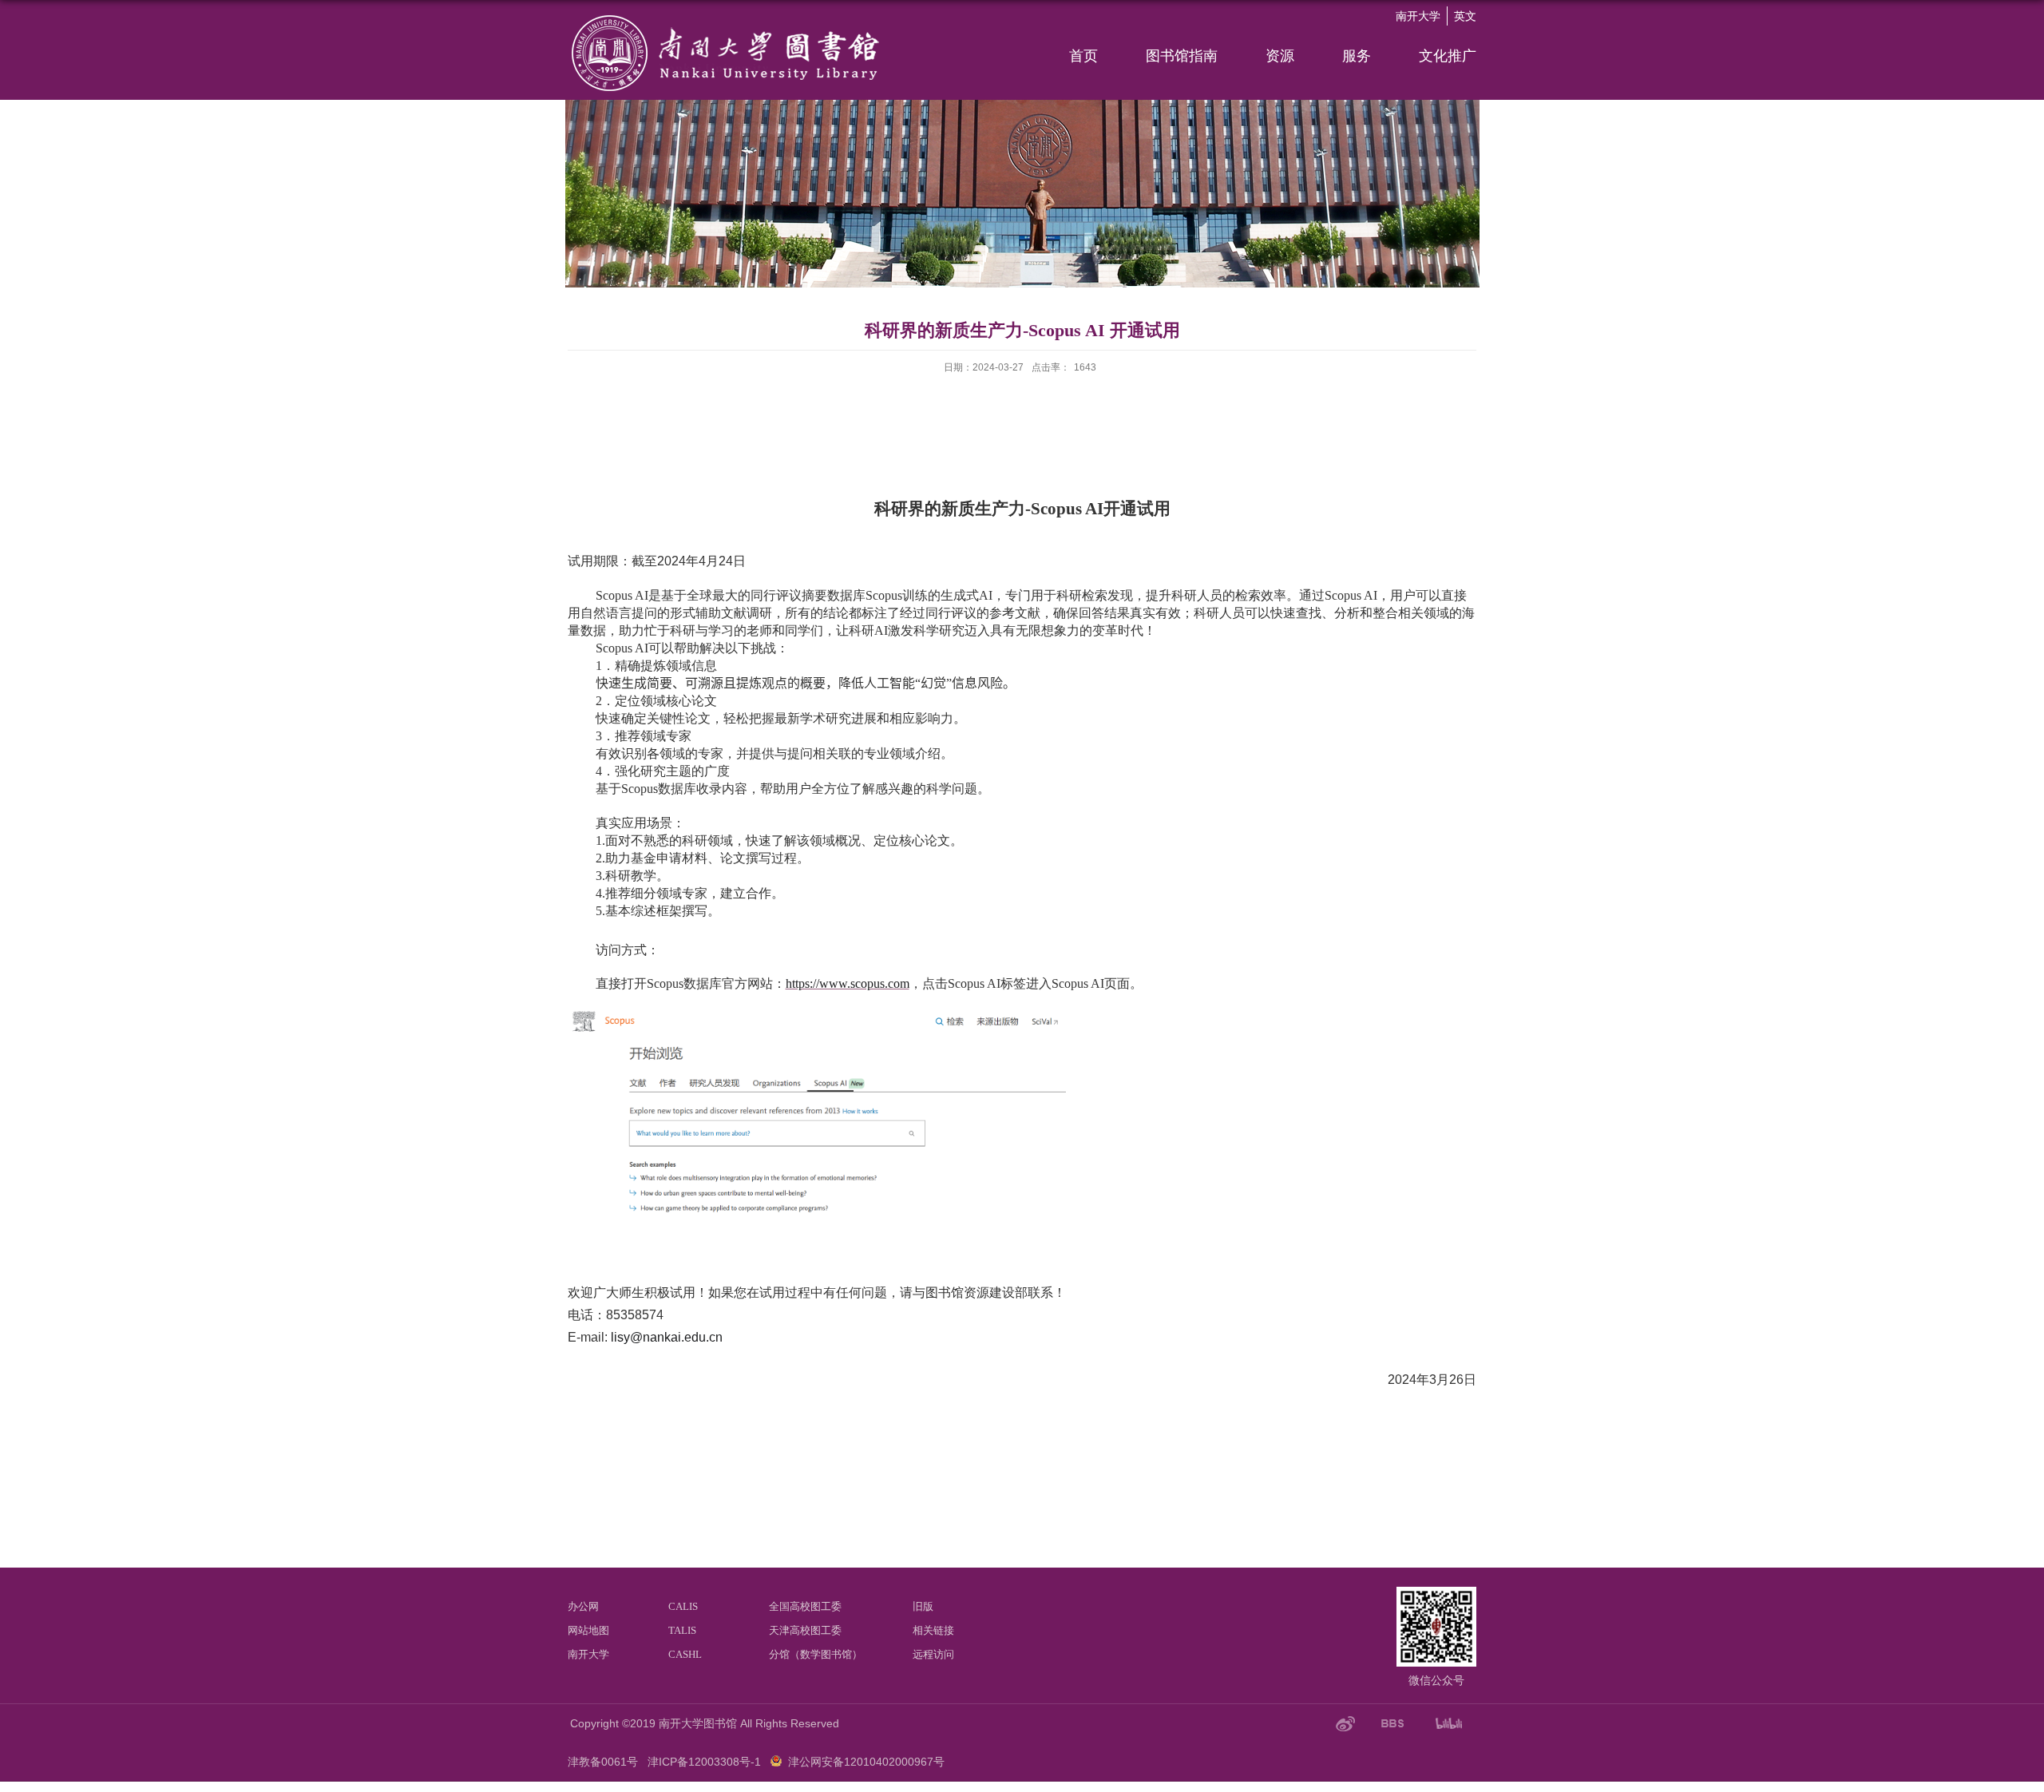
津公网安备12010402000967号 (866, 1762)
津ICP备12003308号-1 (704, 1762)
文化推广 (1448, 56)
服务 (1357, 56)
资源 (1280, 56)
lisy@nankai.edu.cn (667, 1337)
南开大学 (1418, 16)
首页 (1083, 56)
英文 (1465, 16)
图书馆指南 (1182, 56)
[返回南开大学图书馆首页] (727, 18)
